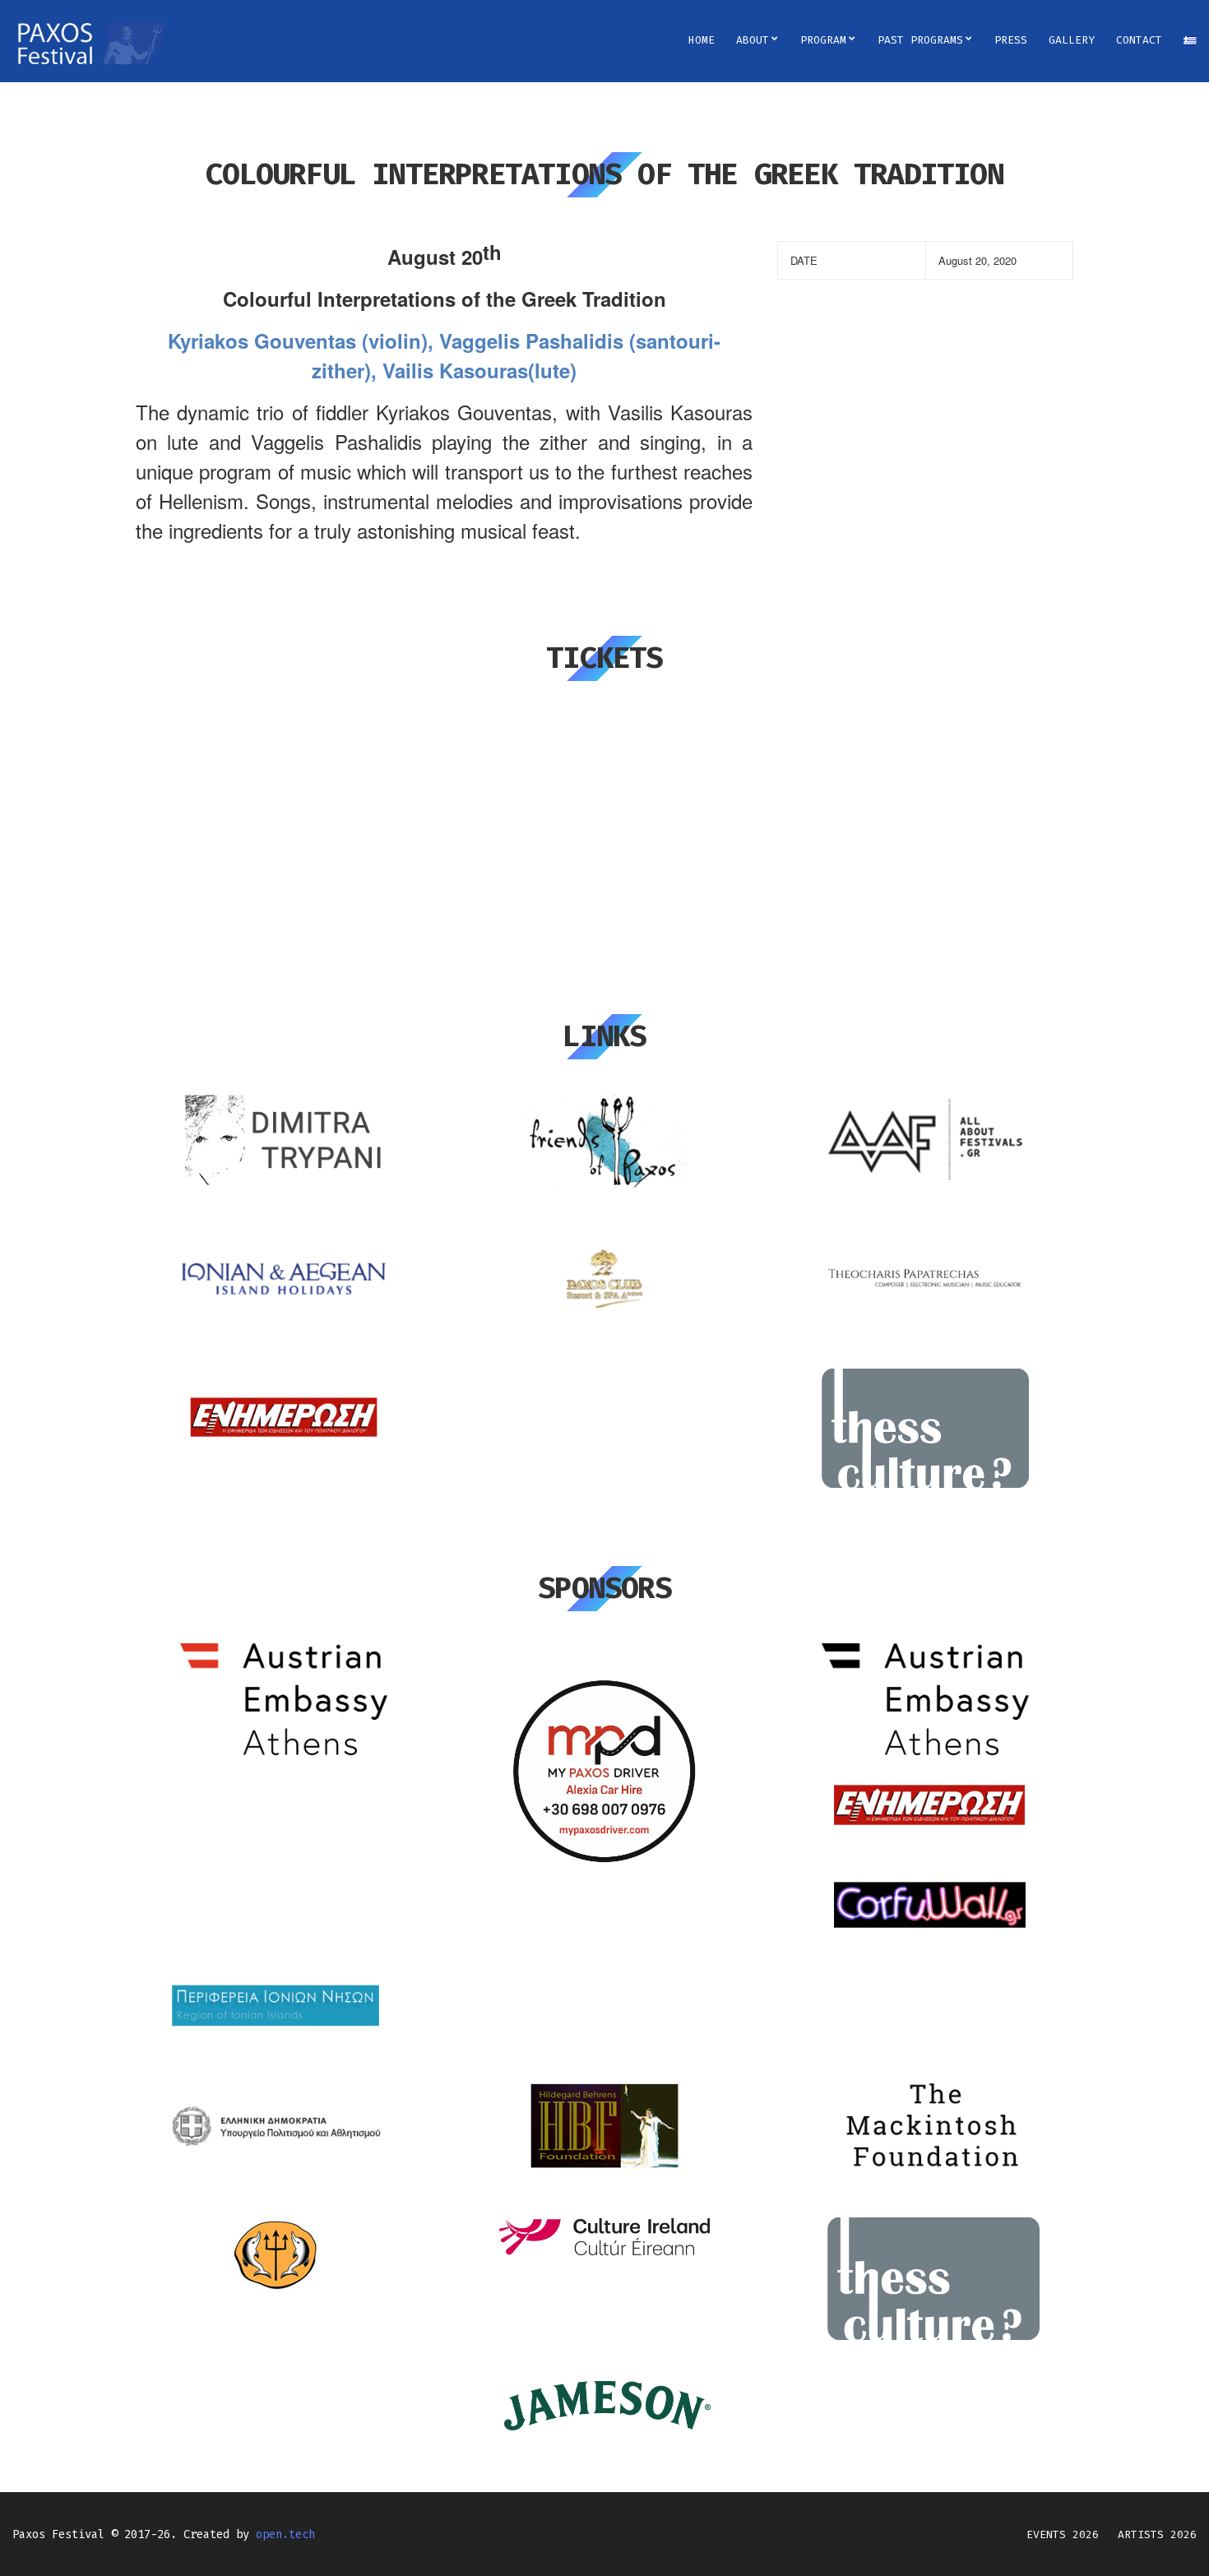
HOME (702, 40)
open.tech (285, 2534)
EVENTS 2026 (1063, 2534)
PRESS (1011, 40)
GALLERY (1072, 40)
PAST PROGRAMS (920, 40)
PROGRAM (823, 40)
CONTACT (1139, 40)
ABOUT (753, 40)
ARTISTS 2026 (1157, 2534)
